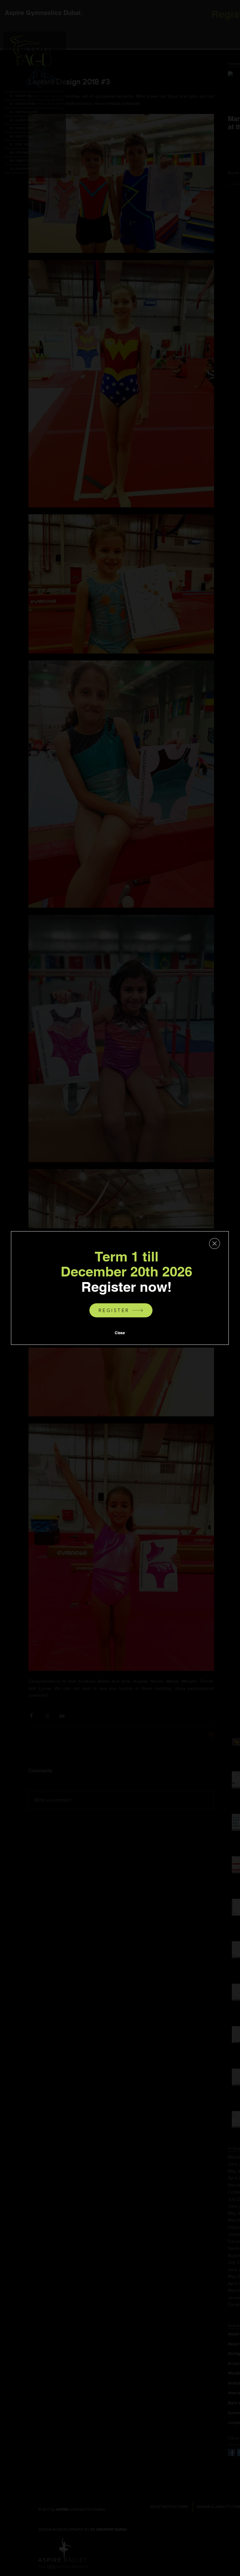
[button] (215, 1244)
